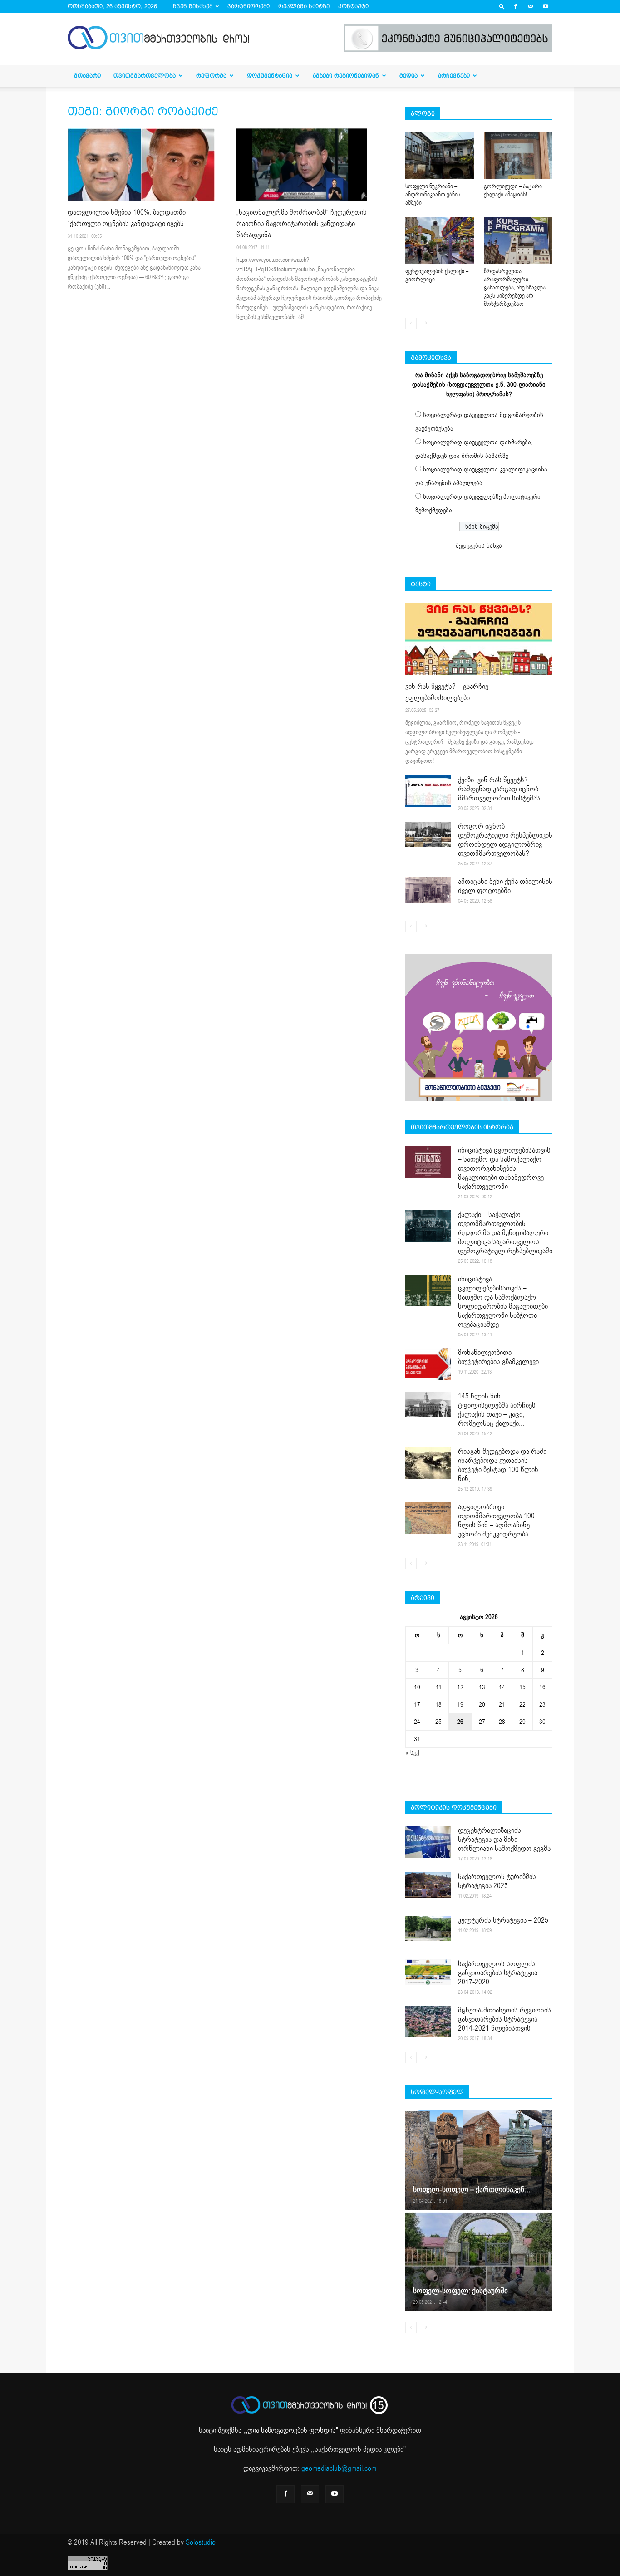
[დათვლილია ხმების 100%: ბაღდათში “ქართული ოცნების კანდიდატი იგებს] (141, 165)
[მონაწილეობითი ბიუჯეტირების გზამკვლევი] (428, 1364)
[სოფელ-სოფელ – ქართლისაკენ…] (479, 2160)
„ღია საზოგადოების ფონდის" (292, 2430)
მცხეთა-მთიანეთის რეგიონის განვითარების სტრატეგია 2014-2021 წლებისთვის (504, 2019)
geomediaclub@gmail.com (339, 2468)
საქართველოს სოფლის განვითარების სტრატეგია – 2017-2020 (500, 1973)
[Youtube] (546, 6)
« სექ (412, 1753)
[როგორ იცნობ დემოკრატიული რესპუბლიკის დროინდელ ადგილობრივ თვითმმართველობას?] (428, 834)
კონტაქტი (353, 6)
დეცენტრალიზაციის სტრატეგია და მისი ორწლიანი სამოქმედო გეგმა (504, 1840)
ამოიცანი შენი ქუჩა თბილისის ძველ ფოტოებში (505, 886)
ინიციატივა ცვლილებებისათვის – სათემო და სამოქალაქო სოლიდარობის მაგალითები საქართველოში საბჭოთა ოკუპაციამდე (503, 1302)
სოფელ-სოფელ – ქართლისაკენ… (472, 2190)
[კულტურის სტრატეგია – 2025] (428, 1928)
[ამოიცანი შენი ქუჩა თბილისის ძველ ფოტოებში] (428, 890)
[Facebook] (516, 6)
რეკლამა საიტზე (304, 6)
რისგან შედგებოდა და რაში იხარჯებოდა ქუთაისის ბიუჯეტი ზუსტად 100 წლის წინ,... (502, 1465)
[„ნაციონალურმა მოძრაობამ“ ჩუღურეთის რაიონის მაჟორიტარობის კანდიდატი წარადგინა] (310, 165)
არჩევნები (454, 76)
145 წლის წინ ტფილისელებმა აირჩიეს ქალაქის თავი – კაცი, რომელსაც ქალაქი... (497, 1410)
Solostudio (201, 2542)
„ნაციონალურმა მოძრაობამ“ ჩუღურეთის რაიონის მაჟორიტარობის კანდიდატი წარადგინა (302, 224)
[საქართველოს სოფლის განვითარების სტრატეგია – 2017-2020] (428, 1972)
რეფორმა (211, 76)
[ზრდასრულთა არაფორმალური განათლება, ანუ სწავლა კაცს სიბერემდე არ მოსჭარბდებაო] (518, 240)
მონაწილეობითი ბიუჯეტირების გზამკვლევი (498, 1357)
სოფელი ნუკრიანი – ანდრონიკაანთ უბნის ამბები (433, 195)
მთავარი (87, 76)
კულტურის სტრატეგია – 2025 (503, 1920)
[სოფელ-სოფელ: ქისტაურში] (479, 2262)
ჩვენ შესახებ (193, 6)
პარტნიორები (248, 6)
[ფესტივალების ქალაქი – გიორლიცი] (440, 240)
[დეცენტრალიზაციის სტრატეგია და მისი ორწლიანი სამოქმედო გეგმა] (428, 1842)
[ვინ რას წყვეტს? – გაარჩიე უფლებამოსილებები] (479, 639)
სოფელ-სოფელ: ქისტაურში (460, 2291)
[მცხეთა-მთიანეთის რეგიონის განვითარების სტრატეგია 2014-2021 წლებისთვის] (428, 2022)
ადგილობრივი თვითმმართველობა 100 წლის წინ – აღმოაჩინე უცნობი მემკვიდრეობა (496, 1521)
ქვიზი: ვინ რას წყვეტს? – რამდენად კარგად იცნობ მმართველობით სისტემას (499, 789)
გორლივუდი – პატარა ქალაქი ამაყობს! (513, 191)
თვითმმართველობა (145, 76)
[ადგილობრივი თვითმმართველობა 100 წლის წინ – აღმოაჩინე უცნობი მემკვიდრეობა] (428, 1518)
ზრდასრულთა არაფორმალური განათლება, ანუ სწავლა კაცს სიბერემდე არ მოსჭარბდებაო (515, 288)
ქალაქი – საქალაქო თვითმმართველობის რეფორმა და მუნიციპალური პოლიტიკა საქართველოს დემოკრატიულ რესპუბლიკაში (505, 1233)
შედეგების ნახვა (479, 546)
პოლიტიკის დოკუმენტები (454, 1807)
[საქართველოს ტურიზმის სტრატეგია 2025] (428, 1885)
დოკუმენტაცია (270, 76)
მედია (408, 76)
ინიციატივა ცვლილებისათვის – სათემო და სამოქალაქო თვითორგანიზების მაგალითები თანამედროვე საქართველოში (504, 1168)
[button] (502, 6)
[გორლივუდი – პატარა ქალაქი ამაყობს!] (518, 156)
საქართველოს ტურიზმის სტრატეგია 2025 (497, 1881)
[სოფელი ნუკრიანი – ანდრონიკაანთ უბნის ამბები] (440, 156)
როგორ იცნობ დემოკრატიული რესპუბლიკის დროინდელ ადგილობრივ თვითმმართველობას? (505, 840)
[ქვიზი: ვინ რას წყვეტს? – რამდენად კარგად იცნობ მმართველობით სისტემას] (428, 791)
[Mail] (531, 6)
